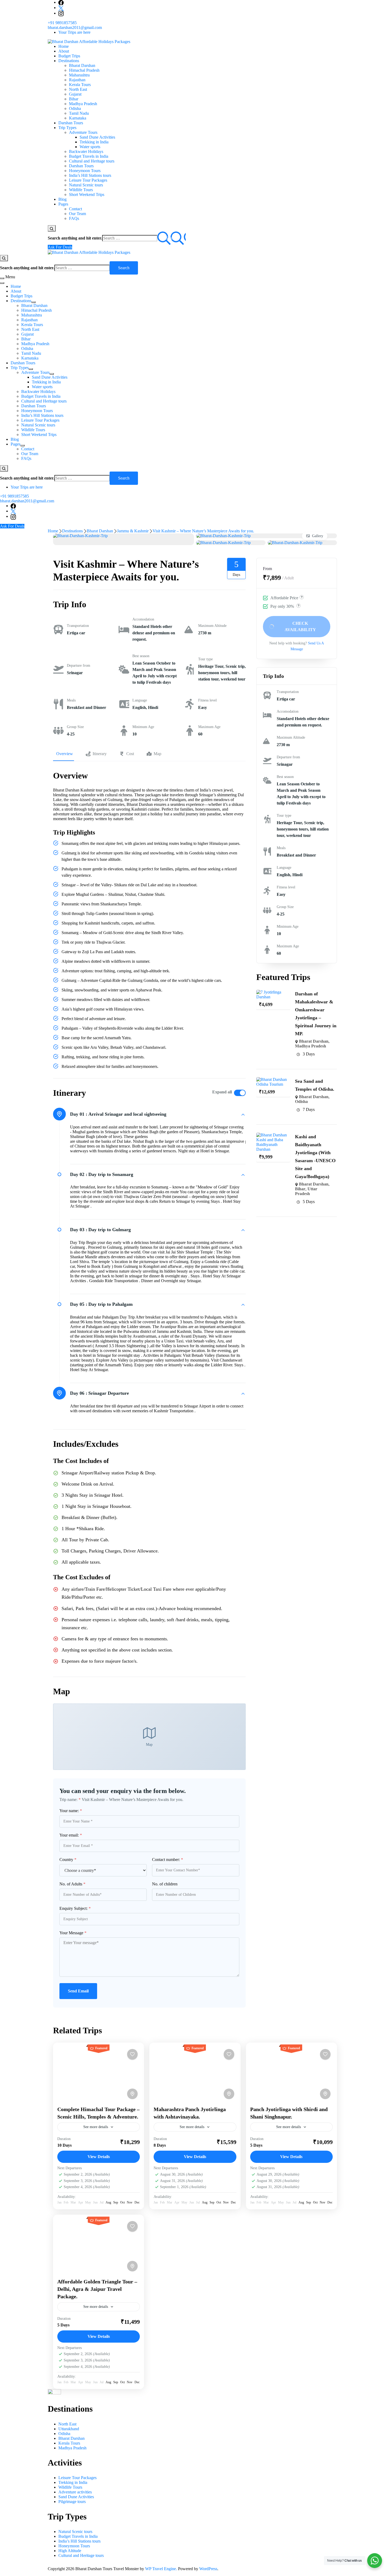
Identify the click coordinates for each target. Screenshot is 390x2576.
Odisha (75, 108)
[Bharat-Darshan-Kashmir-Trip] (80, 536)
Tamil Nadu (79, 113)
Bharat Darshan (82, 65)
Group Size (75, 727)
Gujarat (75, 94)
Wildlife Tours (81, 190)
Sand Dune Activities (97, 137)
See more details (96, 2127)
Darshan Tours (71, 123)
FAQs (74, 218)
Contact (75, 209)
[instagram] (61, 13)
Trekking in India (94, 142)
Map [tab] (157, 754)
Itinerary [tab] (100, 754)
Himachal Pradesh (84, 70)
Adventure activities (75, 2492)
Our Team (77, 214)
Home (64, 46)
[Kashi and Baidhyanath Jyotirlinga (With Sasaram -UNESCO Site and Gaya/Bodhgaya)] (273, 1135)
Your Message (73, 1933)
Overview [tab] (65, 754)
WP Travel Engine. (161, 2569)
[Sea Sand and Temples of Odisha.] (273, 1079)
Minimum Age (143, 727)
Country (68, 1860)
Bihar (74, 99)
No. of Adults (72, 1884)
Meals (71, 700)
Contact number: (168, 1860)
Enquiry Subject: (75, 1908)
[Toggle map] (132, 2094)
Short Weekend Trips (87, 194)
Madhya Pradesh (83, 104)
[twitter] (61, 8)
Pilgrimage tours (72, 2502)
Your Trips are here (74, 32)
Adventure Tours (83, 132)
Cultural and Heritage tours (92, 161)
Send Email (78, 1991)
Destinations (69, 61)
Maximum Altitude (212, 626)
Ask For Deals (60, 247)
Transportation (78, 626)
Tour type (205, 659)
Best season (141, 656)
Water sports (90, 147)
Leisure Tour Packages (88, 180)
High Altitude (70, 2551)
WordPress (208, 2569)
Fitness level (207, 700)
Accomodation (143, 619)
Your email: (71, 1835)
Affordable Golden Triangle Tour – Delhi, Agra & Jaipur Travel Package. (97, 2289)
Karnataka (78, 118)
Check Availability (300, 626)
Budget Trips (69, 56)
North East (78, 89)
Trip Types (67, 128)
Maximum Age (209, 727)
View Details (99, 2157)
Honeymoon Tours (85, 171)
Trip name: (70, 1800)
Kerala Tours (80, 85)
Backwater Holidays (86, 151)
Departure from (79, 666)
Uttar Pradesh (306, 1191)
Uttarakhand (69, 2429)
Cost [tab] (130, 754)
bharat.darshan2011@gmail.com (75, 27)
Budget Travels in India (89, 156)
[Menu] (2, 278)
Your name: (71, 1811)
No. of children (165, 1884)
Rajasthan (77, 80)
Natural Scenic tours (86, 185)
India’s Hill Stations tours (90, 175)
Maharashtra (79, 75)
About (64, 51)
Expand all (222, 1092)
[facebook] (61, 2)
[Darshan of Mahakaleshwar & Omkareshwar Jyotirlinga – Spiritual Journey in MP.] (273, 992)
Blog (62, 199)
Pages (63, 204)
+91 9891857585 (62, 23)
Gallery (318, 536)
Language (140, 700)
